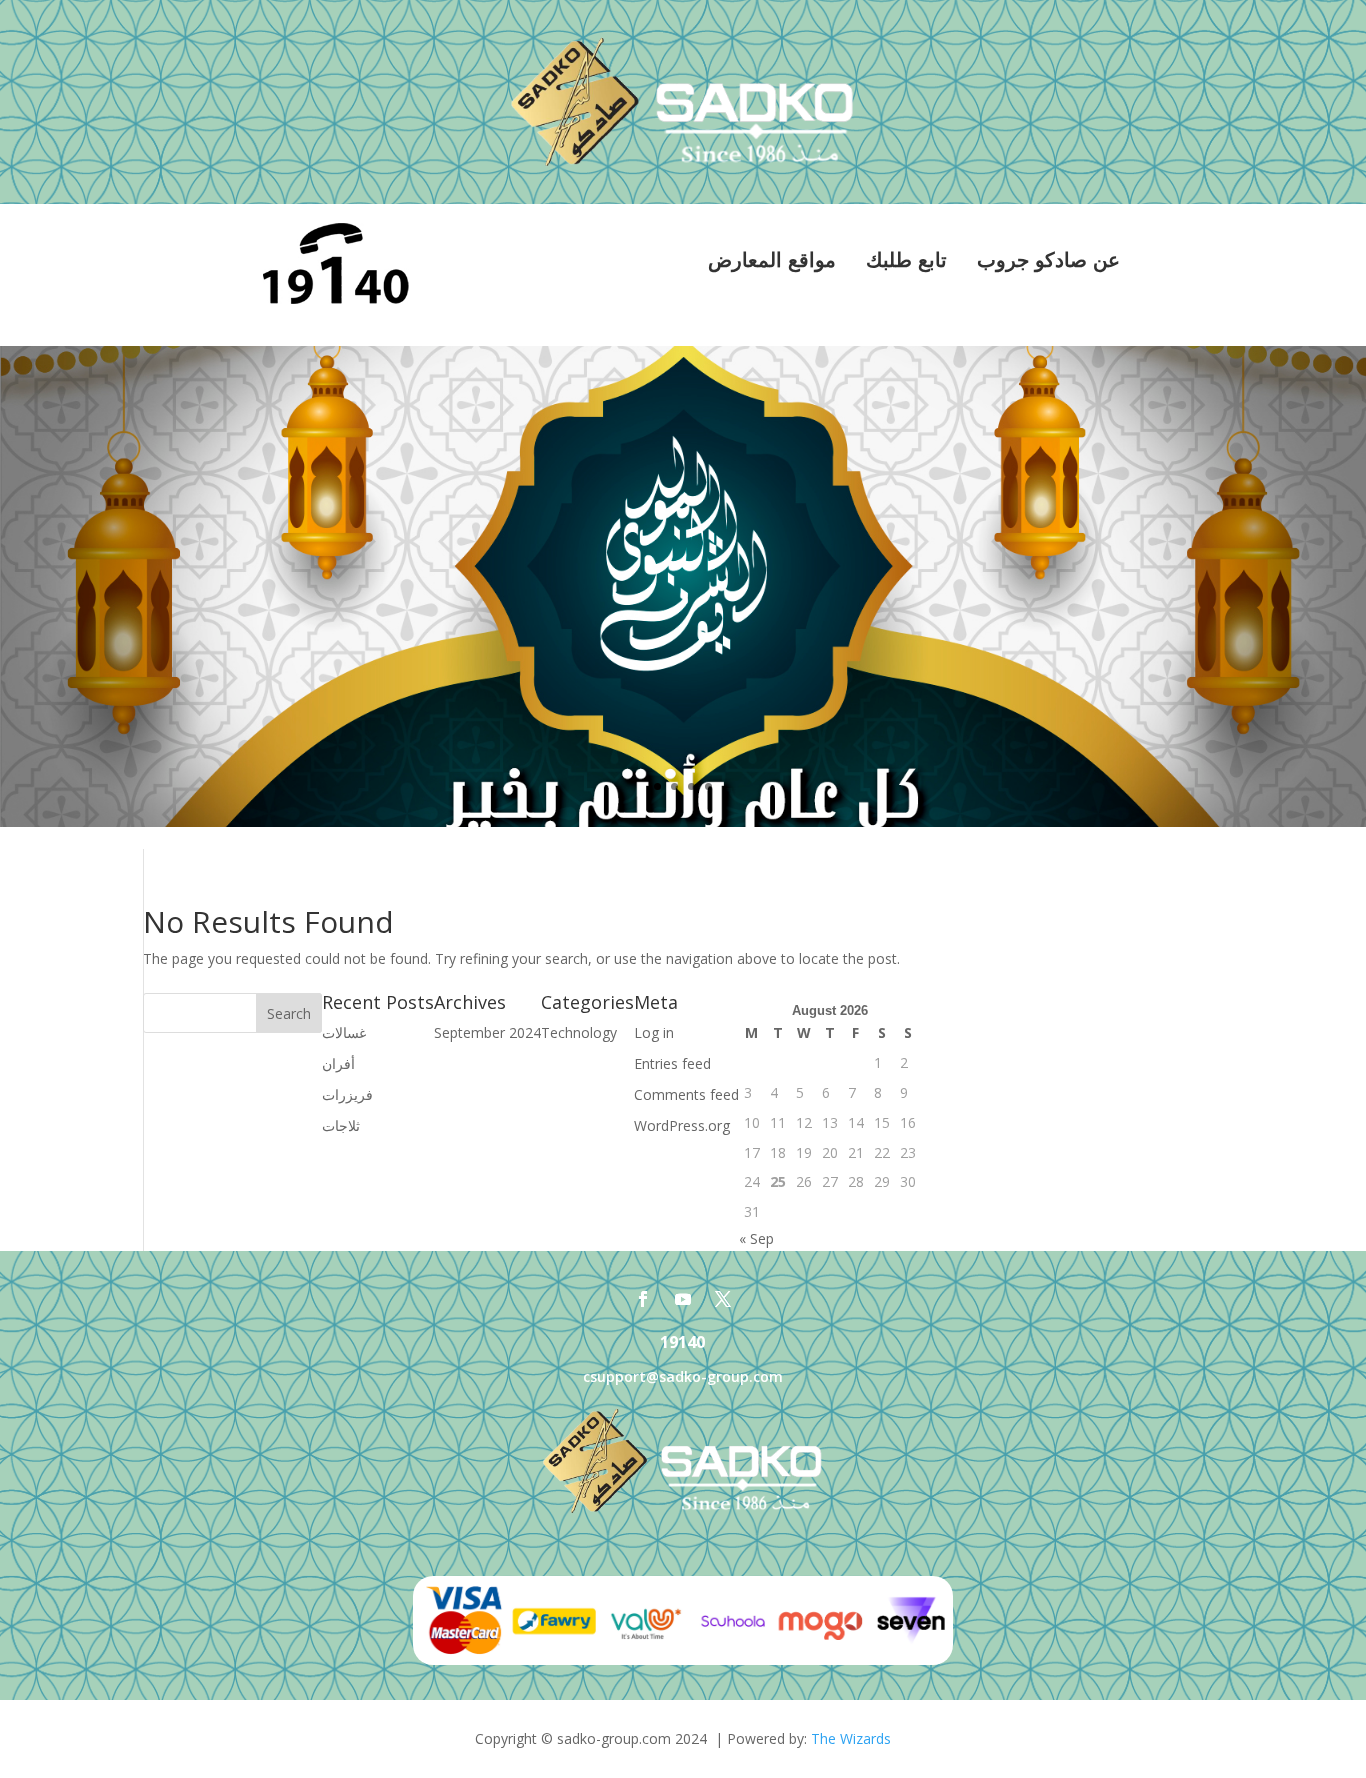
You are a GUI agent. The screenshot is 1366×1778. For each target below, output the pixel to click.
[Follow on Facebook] (643, 1299)
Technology (579, 1032)
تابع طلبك (906, 260)
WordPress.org (682, 1125)
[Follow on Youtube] (683, 1299)
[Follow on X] (723, 1299)
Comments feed (686, 1094)
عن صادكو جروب (1048, 260)
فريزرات (347, 1094)
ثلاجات (341, 1125)
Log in (654, 1032)
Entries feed (672, 1063)
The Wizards (851, 1738)
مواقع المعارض (772, 260)
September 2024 (487, 1032)
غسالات (344, 1032)
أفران (338, 1063)
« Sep (756, 1238)
